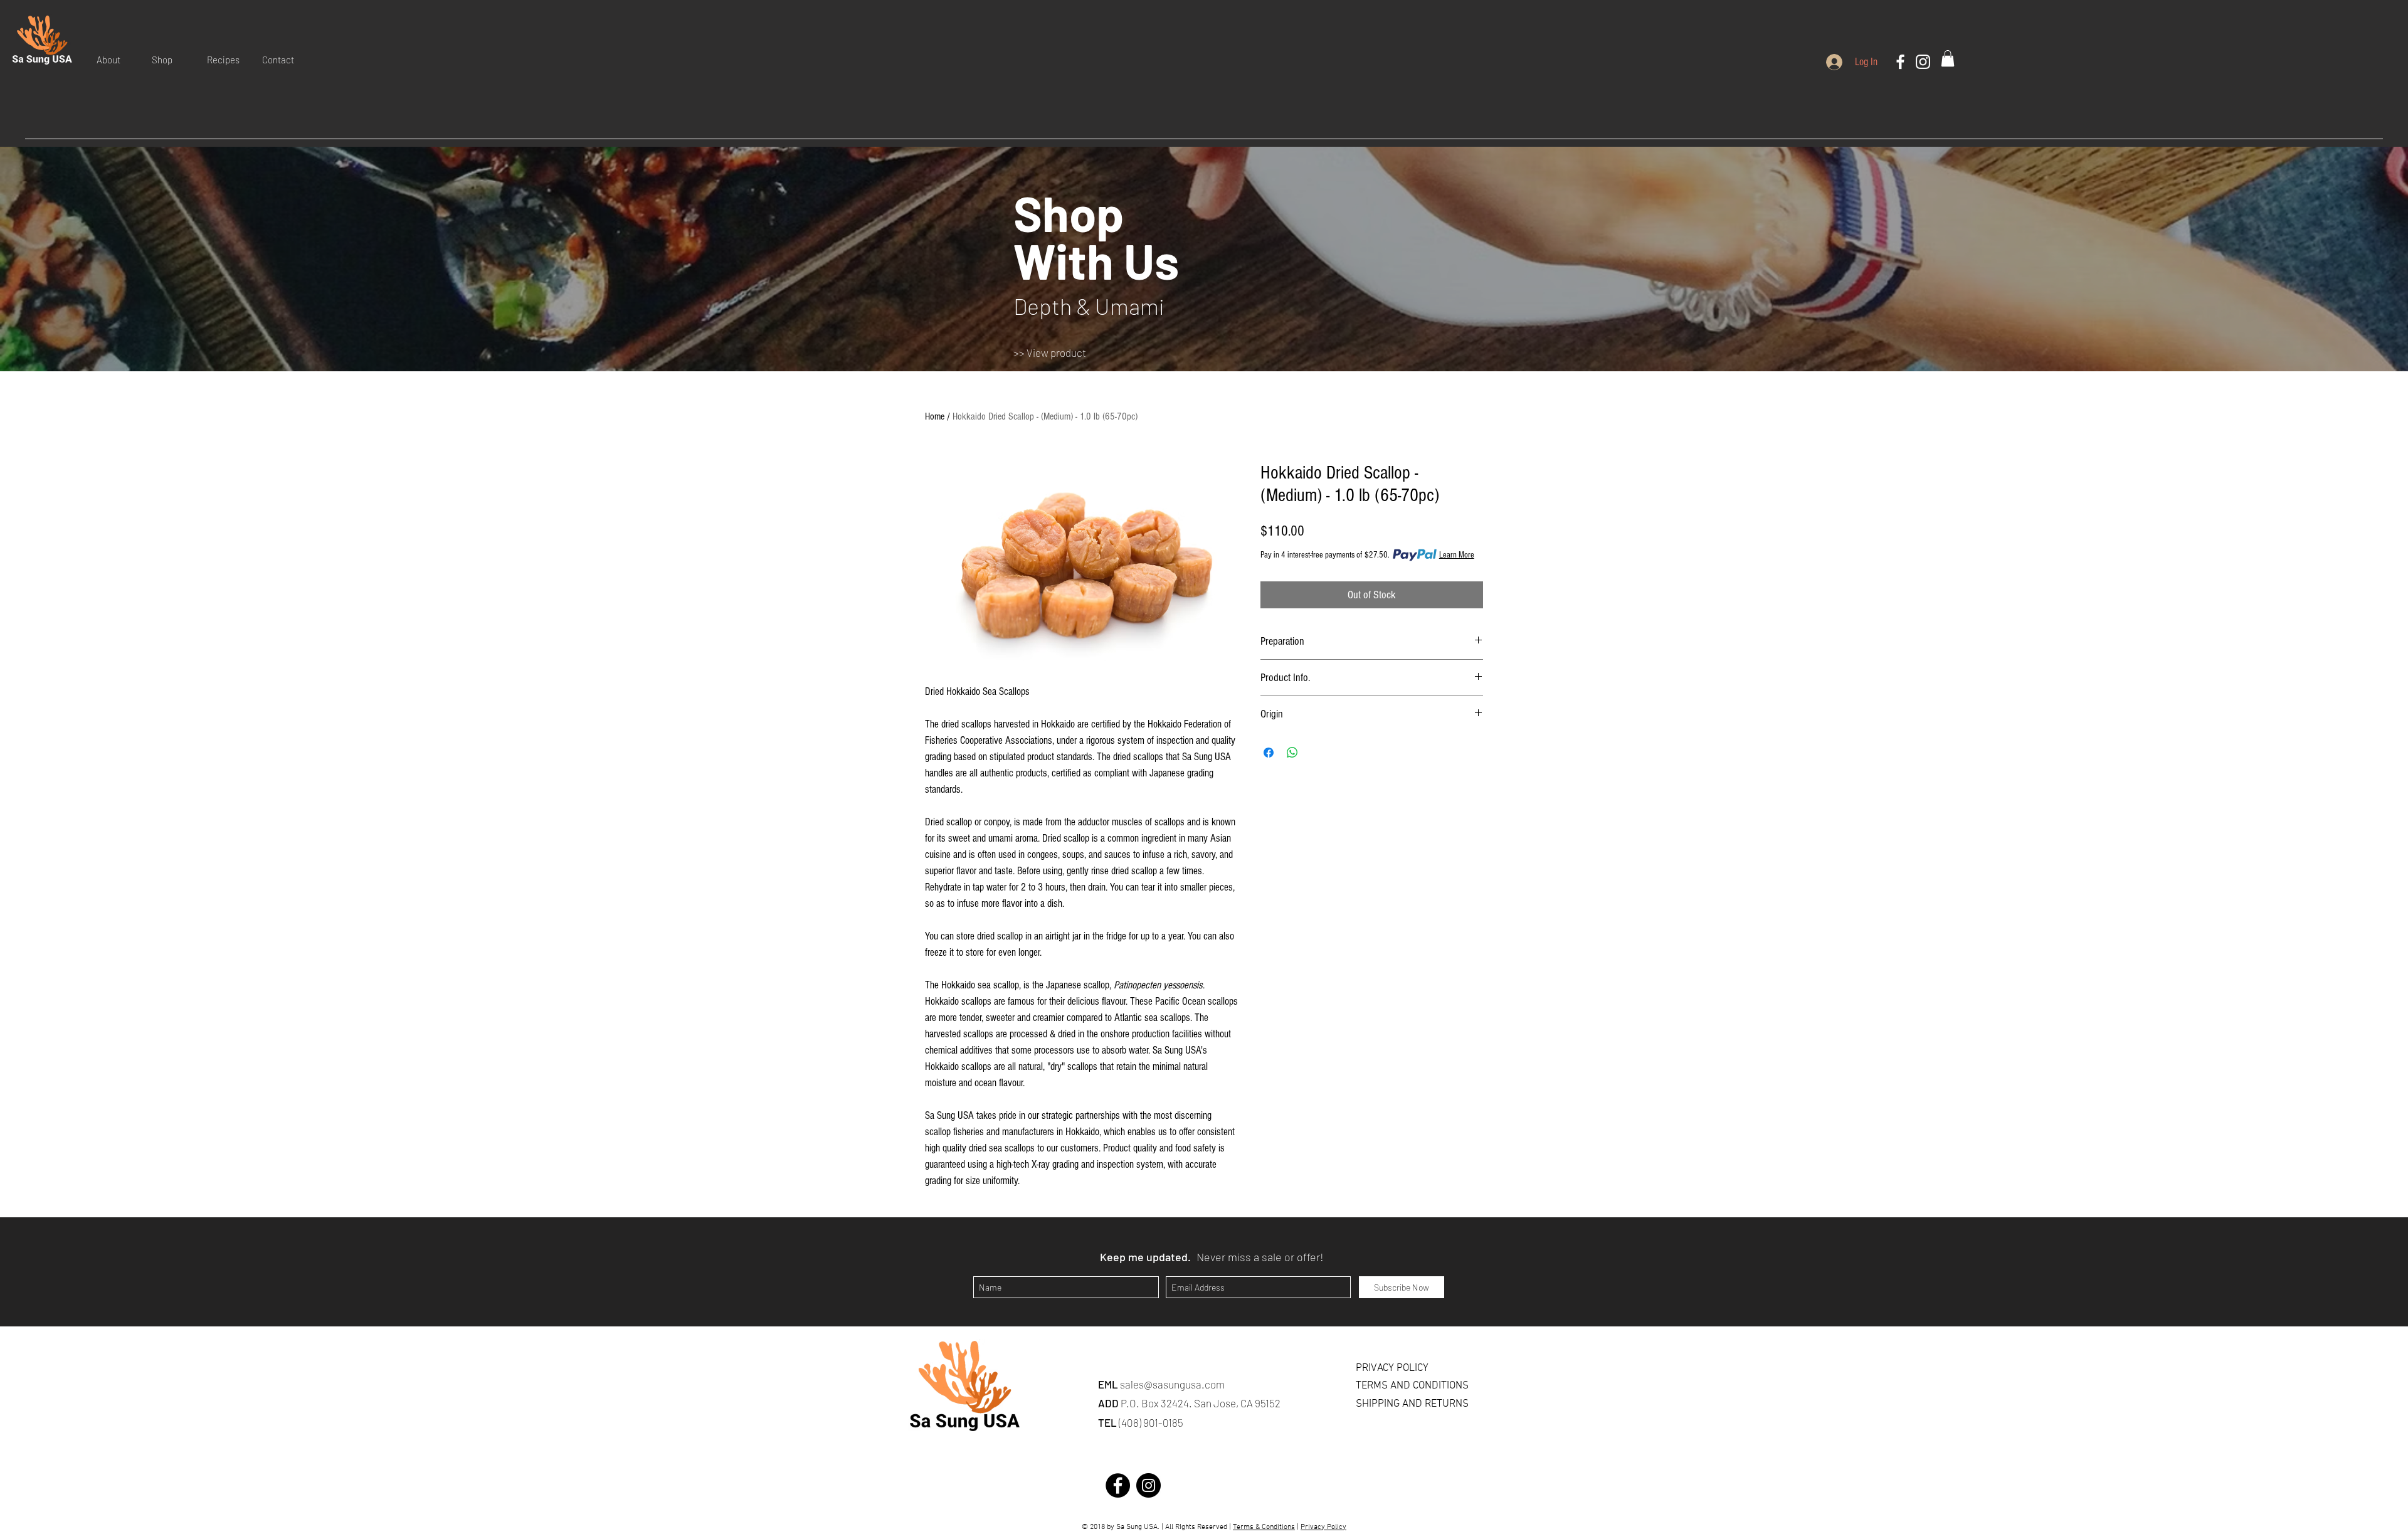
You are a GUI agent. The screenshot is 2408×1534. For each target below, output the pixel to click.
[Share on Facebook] (1269, 753)
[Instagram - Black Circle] (1149, 1485)
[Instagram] (1923, 62)
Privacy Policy (1323, 1527)
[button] (115, 60)
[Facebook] (1900, 62)
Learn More (1457, 555)
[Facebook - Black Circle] (1118, 1485)
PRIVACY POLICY (1392, 1368)
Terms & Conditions (1264, 1527)
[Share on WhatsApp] (1292, 753)
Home (935, 416)
